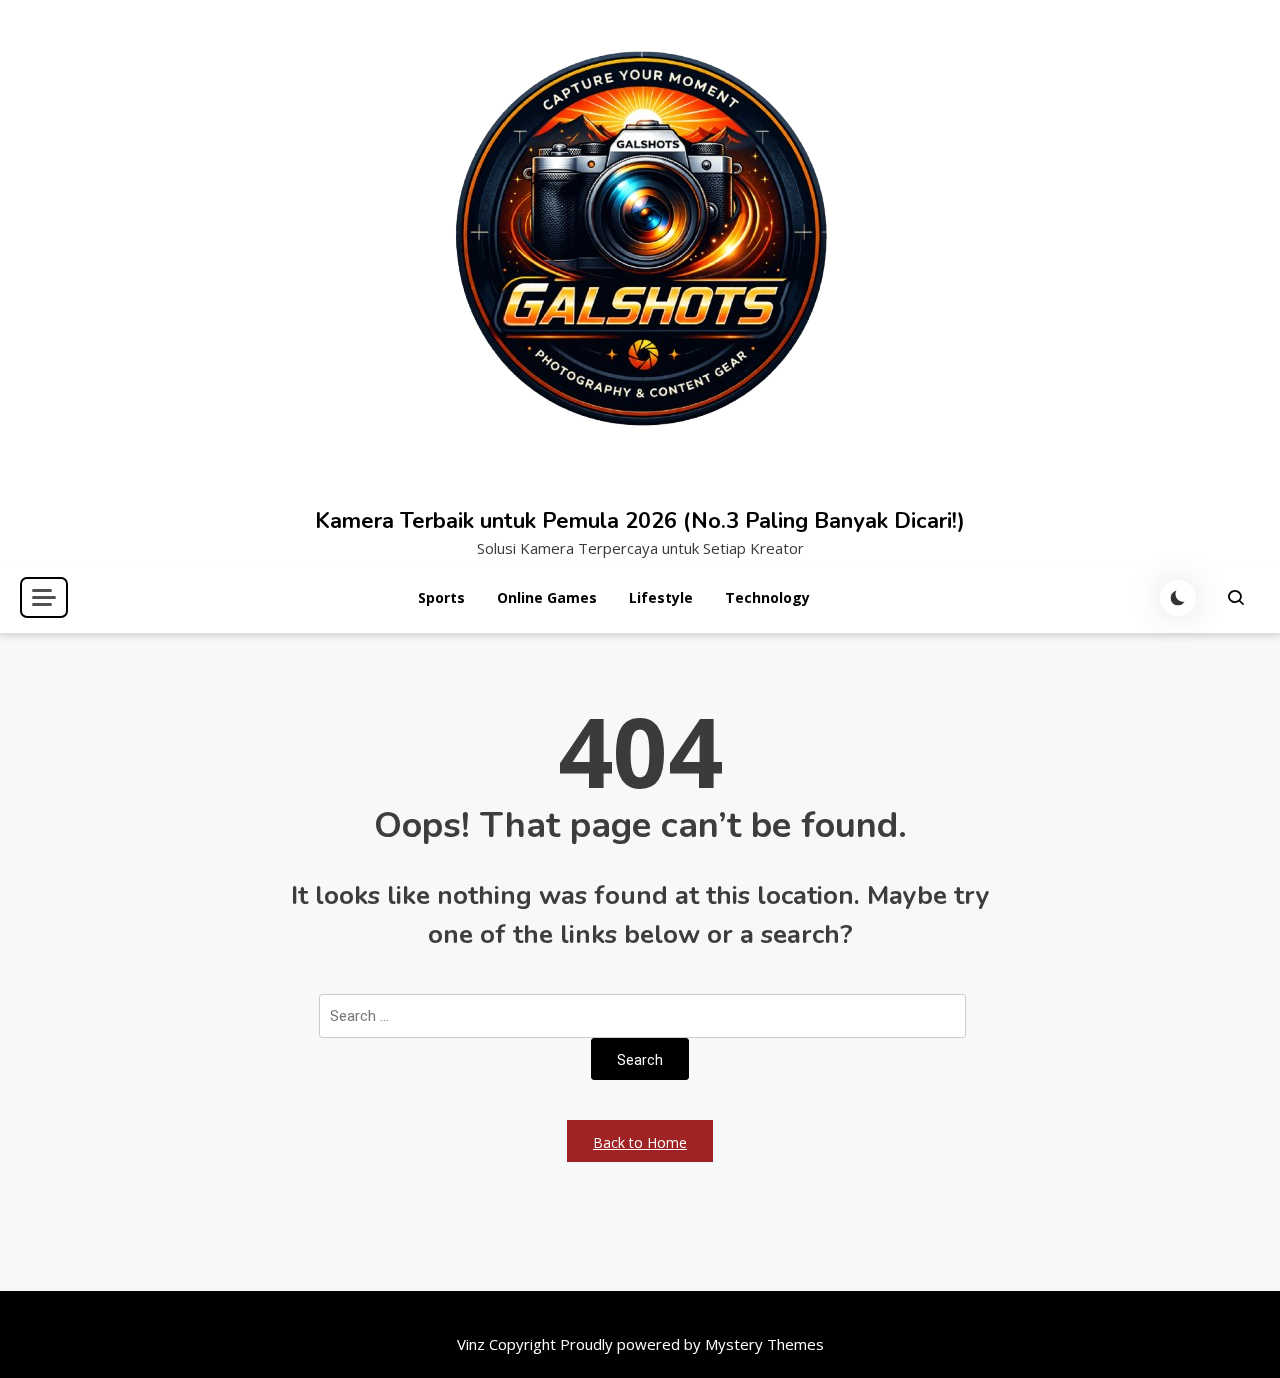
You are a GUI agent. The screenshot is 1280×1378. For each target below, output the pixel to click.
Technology (767, 597)
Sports (441, 597)
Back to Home (640, 1142)
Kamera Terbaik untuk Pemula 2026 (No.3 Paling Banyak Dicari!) (640, 521)
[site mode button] (1178, 598)
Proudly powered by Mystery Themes (692, 1344)
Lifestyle (661, 597)
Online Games (547, 597)
